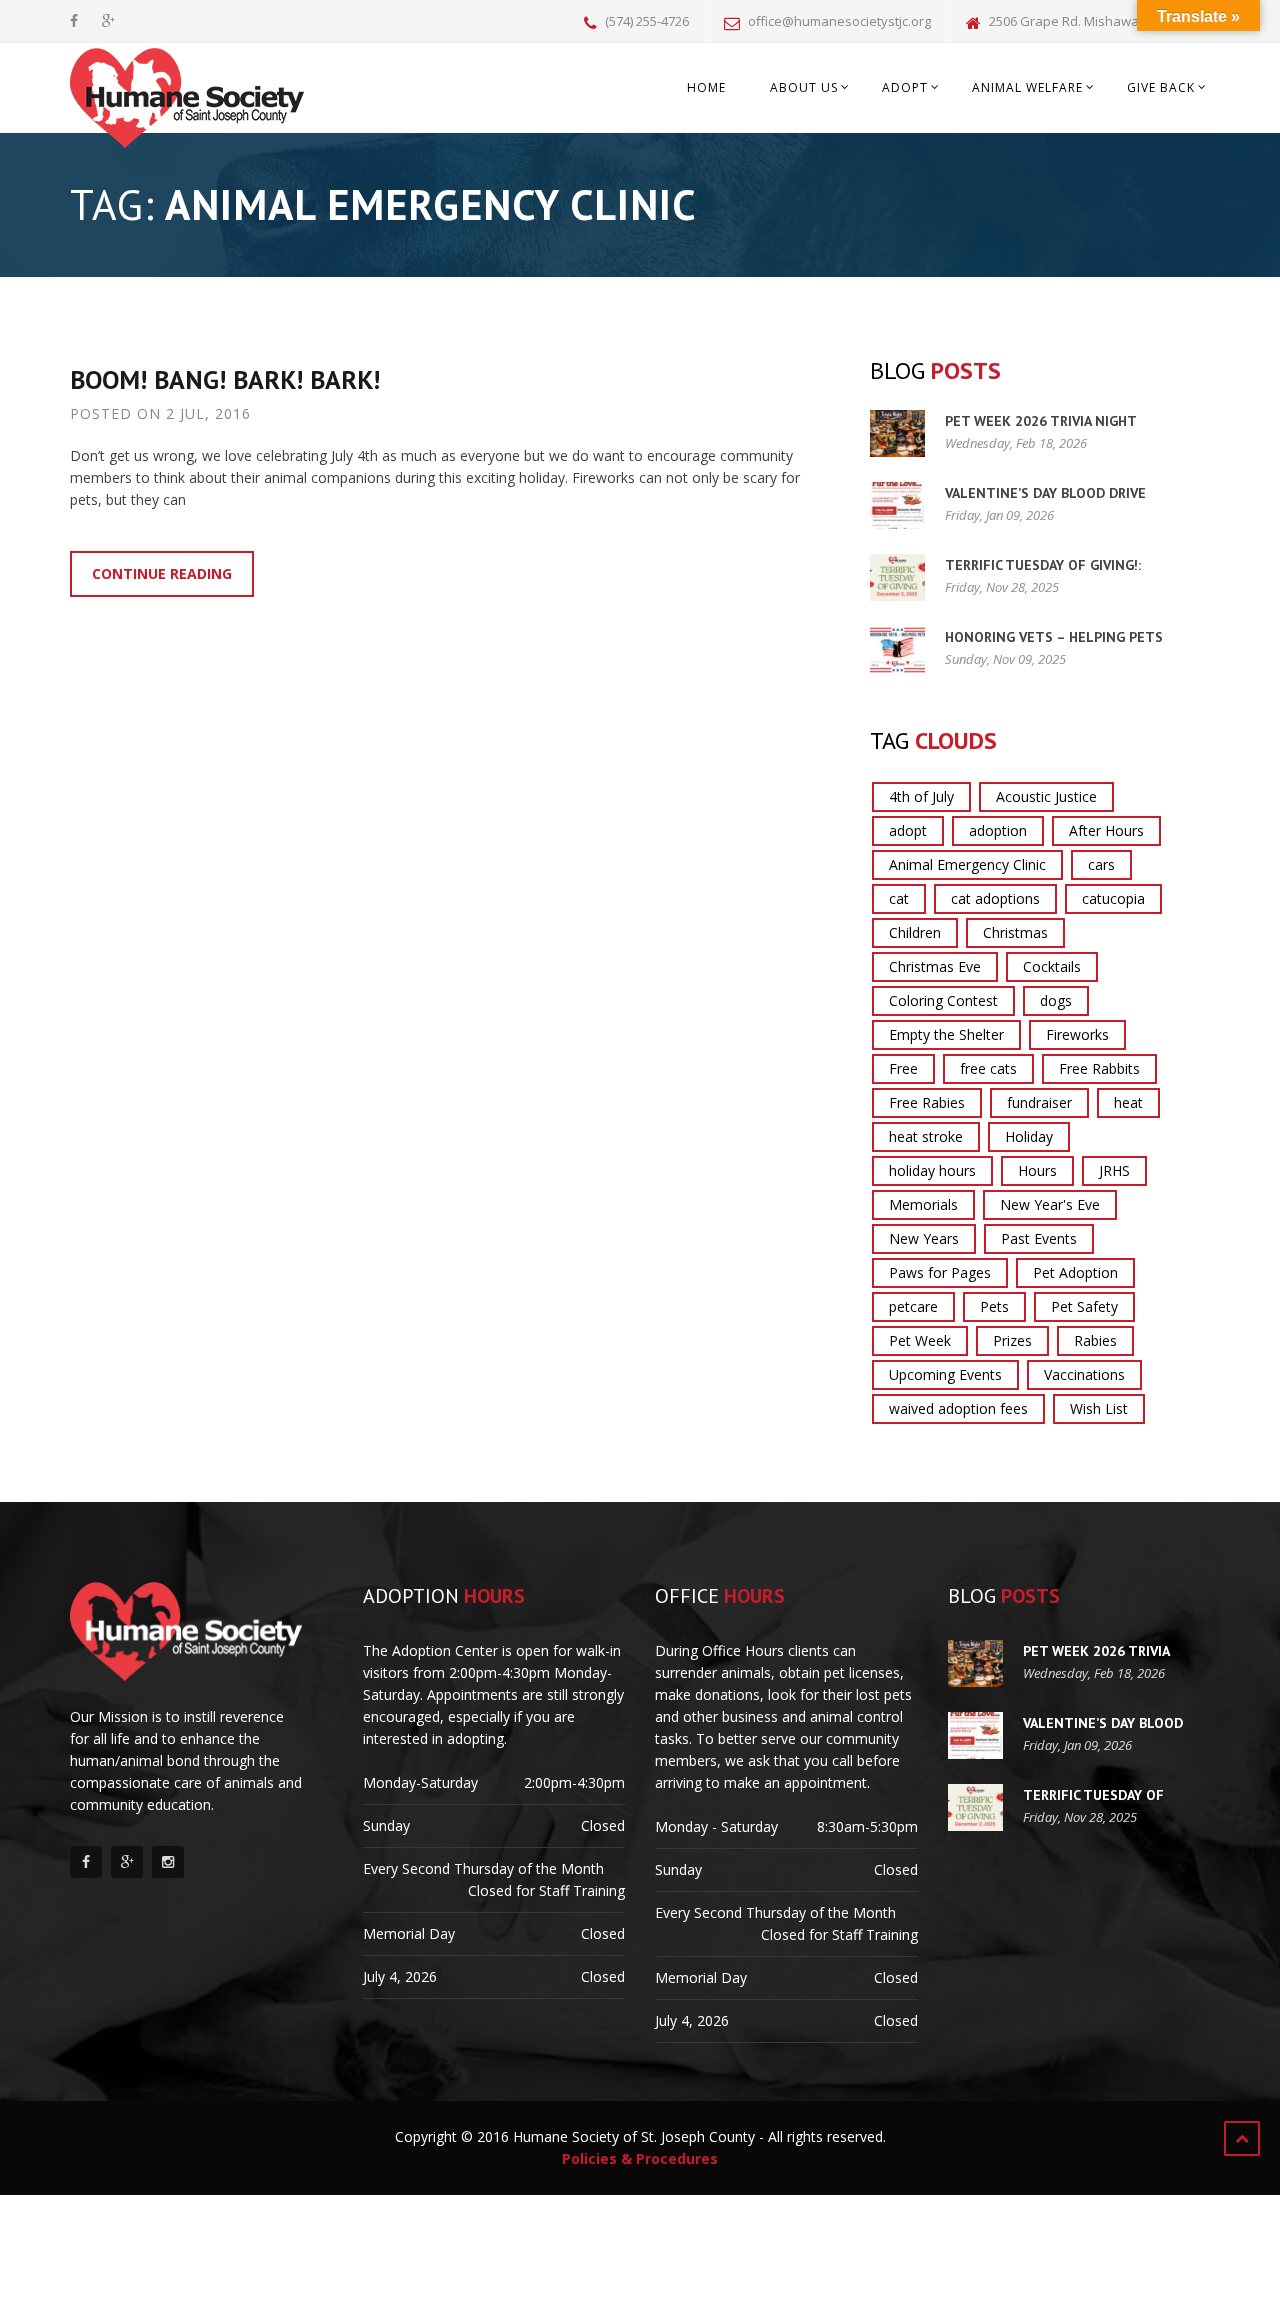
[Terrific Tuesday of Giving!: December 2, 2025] (897, 577)
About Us (804, 87)
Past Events (1039, 1238)
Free (903, 1068)
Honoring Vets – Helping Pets (1054, 637)
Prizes (1012, 1340)
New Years (924, 1238)
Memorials (923, 1204)
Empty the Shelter (946, 1034)
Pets (994, 1306)
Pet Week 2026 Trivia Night (1041, 421)
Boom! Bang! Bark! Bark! (225, 379)
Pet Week (920, 1340)
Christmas (1015, 932)
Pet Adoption (1075, 1272)
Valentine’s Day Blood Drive (1045, 493)
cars (1101, 864)
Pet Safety (1084, 1306)
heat (1128, 1102)
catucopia (1113, 898)
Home (706, 87)
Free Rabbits (1099, 1068)
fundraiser (1039, 1102)
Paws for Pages (940, 1272)
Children (915, 932)
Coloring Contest (943, 1000)
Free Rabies (927, 1102)
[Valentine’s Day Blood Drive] (897, 505)
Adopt (905, 87)
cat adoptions (995, 898)
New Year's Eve (1050, 1204)
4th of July (921, 796)
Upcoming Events (945, 1374)
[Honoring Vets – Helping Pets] (897, 649)
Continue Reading (162, 573)
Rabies (1095, 1340)
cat (899, 898)
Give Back (1161, 87)
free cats (988, 1068)
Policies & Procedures (640, 2158)
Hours (1037, 1170)
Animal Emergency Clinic (967, 864)
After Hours (1106, 830)
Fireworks (1077, 1034)
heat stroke (926, 1136)
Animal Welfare (1027, 87)
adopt (908, 830)
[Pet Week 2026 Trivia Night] (897, 433)
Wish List (1099, 1408)
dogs (1056, 1000)
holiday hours (932, 1170)
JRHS (1114, 1170)
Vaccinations (1084, 1374)
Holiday (1029, 1136)
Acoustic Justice (1046, 796)
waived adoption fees (958, 1408)
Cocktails (1052, 966)
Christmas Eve (935, 966)
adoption (998, 830)
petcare (913, 1306)
